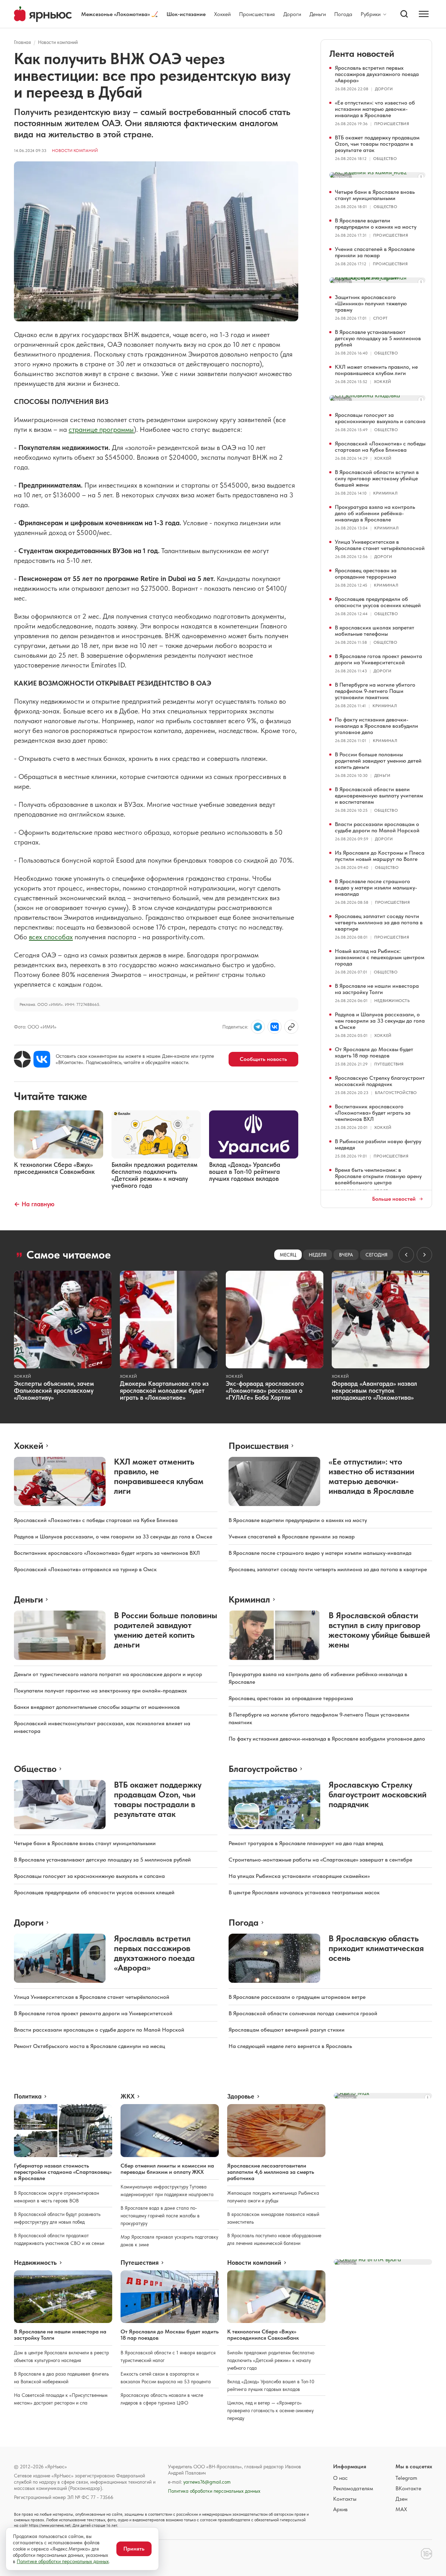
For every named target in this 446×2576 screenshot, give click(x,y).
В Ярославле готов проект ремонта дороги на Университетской (378, 659)
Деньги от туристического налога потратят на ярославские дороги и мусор (108, 1674)
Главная (22, 42)
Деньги (318, 14)
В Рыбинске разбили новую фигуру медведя (378, 1144)
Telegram (406, 2478)
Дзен (401, 2499)
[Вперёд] (424, 1255)
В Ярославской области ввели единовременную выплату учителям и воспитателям (379, 796)
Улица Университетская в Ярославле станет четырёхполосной (380, 545)
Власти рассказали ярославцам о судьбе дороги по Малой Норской (377, 827)
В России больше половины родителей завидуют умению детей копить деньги (378, 761)
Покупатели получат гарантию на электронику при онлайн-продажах (100, 1691)
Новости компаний (58, 42)
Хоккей (222, 14)
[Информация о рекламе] (421, 177)
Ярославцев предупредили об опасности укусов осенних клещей (378, 602)
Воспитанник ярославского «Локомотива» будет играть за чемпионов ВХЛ (373, 1113)
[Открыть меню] (424, 14)
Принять (134, 2549)
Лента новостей (362, 53)
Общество (385, 159)
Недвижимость (392, 1001)
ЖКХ (128, 2096)
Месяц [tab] (288, 1255)
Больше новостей (394, 1199)
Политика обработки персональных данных (214, 2491)
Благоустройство (396, 1093)
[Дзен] (22, 1059)
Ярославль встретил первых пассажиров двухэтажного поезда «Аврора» (377, 74)
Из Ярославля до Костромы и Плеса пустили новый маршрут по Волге (380, 856)
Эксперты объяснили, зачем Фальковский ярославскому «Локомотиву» (54, 1390)
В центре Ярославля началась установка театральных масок (304, 1892)
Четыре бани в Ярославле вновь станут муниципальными (375, 195)
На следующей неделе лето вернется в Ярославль (290, 2046)
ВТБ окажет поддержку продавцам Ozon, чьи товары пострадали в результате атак (377, 144)
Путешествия (389, 1064)
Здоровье (241, 2096)
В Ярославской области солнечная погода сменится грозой (303, 2013)
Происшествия (257, 14)
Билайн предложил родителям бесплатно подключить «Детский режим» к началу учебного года (271, 2360)
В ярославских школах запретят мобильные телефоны (375, 631)
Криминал (385, 493)
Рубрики (371, 14)
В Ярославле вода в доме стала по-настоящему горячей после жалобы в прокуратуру (160, 2216)
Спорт (380, 318)
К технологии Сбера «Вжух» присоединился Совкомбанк (263, 2335)
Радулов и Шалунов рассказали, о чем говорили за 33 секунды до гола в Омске (380, 1021)
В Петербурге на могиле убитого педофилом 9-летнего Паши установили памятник (375, 691)
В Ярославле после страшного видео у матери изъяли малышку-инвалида (376, 888)
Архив (340, 2509)
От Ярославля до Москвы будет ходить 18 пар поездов (374, 1052)
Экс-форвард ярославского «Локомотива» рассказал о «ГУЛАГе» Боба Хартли (265, 1390)
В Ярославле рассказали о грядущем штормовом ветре (297, 1997)
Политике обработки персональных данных (63, 2561)
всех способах (51, 937)
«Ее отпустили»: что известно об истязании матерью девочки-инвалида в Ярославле (375, 109)
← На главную (34, 1204)
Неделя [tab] (318, 1255)
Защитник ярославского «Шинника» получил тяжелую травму (371, 303)
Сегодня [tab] (376, 1255)
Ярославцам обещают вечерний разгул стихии (287, 2030)
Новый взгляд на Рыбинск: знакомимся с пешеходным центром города (380, 957)
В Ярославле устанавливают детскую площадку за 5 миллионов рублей (378, 338)
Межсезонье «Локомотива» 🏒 (120, 14)
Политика (28, 2096)
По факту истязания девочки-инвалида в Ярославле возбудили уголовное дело (376, 726)
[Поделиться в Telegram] (258, 1027)
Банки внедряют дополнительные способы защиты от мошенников (97, 1707)
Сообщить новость (263, 1059)
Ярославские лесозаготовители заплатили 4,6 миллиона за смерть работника (271, 2172)
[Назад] (406, 1255)
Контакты (345, 2499)
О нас (340, 2478)
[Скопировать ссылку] (291, 1027)
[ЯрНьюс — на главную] (43, 14)
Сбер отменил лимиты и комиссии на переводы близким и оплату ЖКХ (167, 2169)
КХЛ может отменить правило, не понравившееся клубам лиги (376, 370)
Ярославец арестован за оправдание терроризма (366, 574)
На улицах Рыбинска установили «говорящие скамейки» (299, 1876)
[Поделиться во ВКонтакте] (275, 1027)
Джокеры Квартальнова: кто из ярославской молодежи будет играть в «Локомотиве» (164, 1390)
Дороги (292, 14)
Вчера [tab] (346, 1255)
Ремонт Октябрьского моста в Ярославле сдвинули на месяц (90, 2046)
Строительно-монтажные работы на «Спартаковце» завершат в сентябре (320, 1860)
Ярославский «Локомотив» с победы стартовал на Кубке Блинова (380, 447)
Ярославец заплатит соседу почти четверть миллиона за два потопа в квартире (379, 922)
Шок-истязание (186, 14)
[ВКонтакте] (42, 1059)
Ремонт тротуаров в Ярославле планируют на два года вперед (306, 1843)
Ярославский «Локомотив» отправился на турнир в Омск (85, 1569)
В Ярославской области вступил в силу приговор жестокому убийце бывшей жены (377, 478)
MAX (401, 2509)
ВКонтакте (408, 2488)
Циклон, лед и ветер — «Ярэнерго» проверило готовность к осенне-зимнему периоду (270, 2410)
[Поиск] (404, 14)
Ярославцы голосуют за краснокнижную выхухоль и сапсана (380, 418)
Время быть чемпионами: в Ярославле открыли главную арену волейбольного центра (378, 1176)
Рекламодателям (353, 2488)
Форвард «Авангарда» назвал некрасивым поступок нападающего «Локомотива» (374, 1390)
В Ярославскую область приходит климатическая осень (376, 1948)
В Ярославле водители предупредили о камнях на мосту (376, 224)
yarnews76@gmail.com (207, 2482)
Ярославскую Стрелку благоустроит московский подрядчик (380, 1081)
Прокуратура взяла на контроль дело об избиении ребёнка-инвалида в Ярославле (375, 513)
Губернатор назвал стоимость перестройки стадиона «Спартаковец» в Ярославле (63, 2172)
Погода (343, 14)
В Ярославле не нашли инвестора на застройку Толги (377, 989)
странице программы (101, 429)
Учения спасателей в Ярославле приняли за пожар (375, 252)
